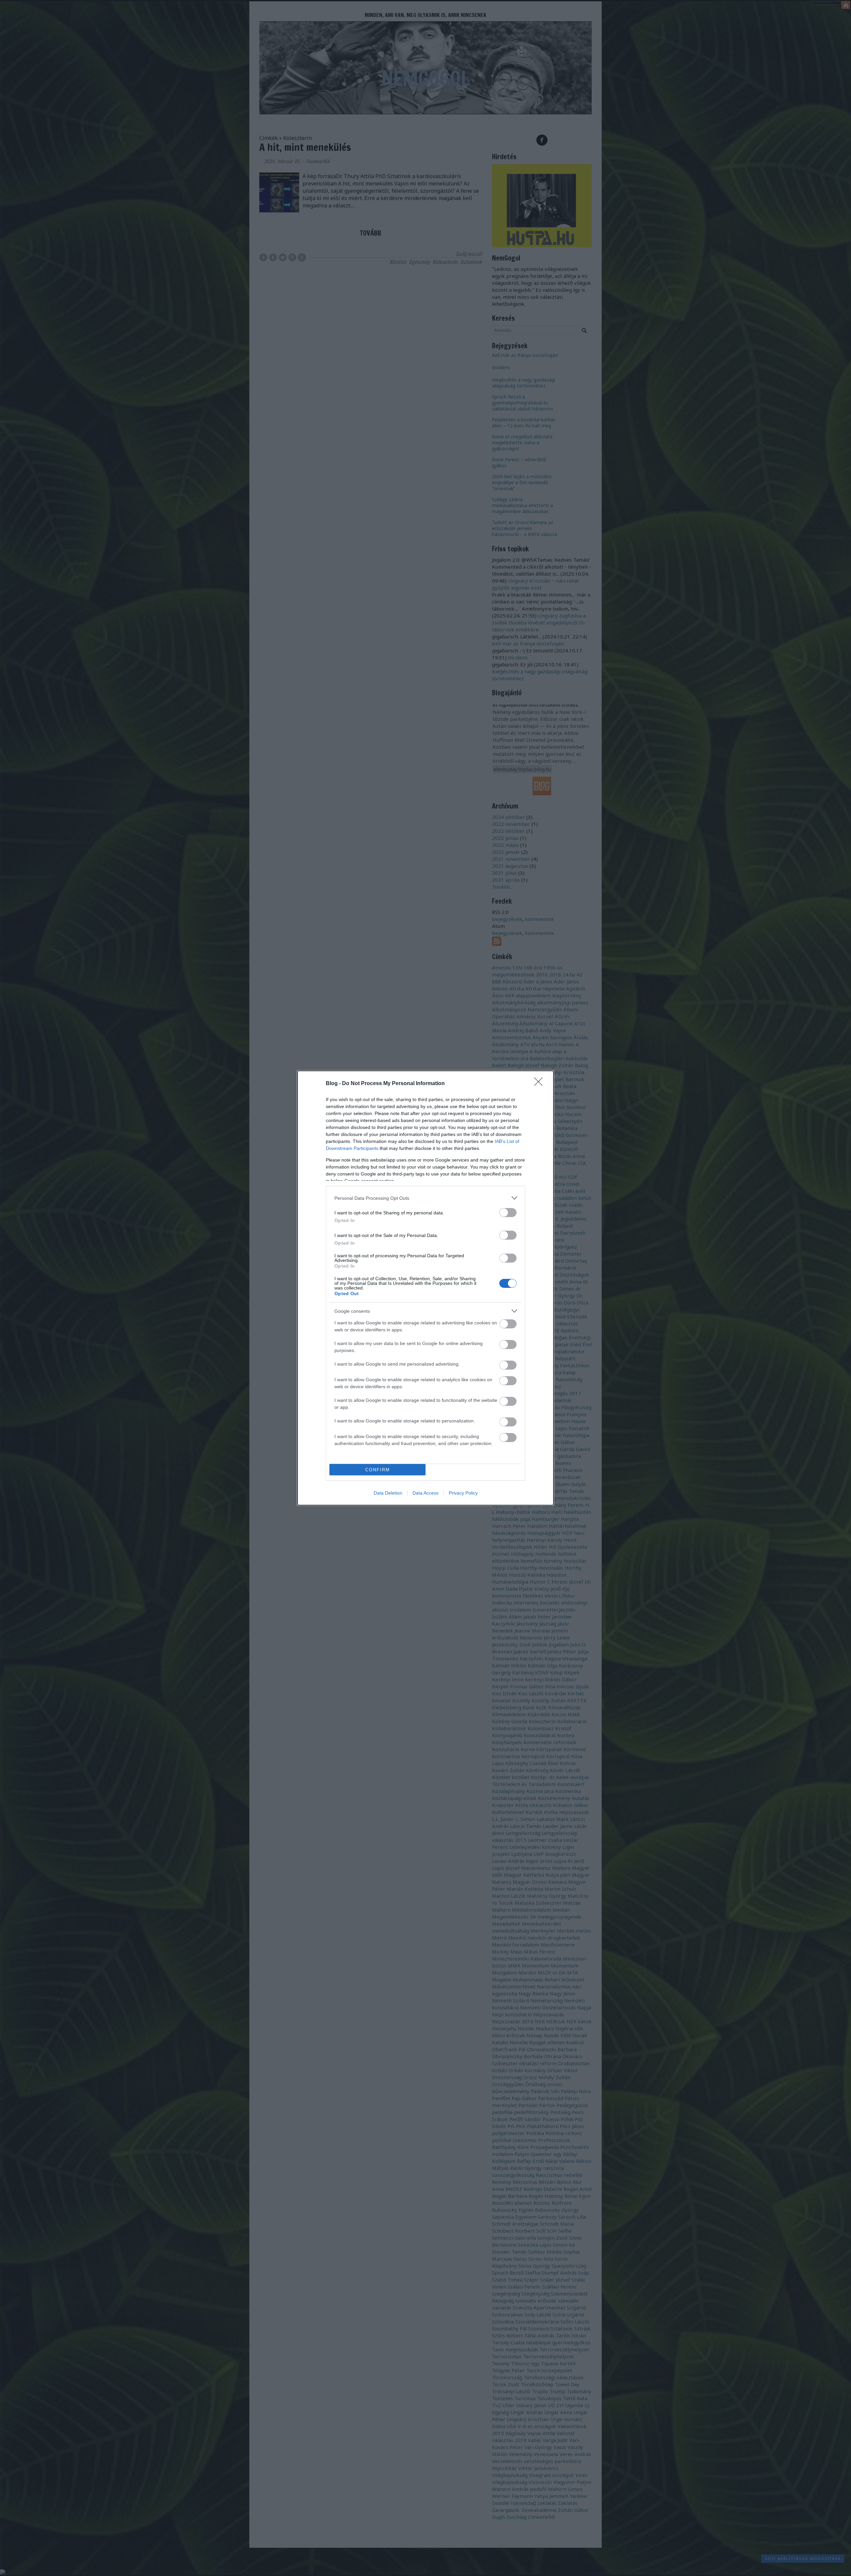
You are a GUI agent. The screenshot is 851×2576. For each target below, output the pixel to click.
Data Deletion (388, 1493)
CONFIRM (378, 1470)
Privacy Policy (463, 1493)
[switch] (508, 1213)
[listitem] (425, 1198)
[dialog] (425, 1288)
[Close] (541, 1084)
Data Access (425, 1493)
